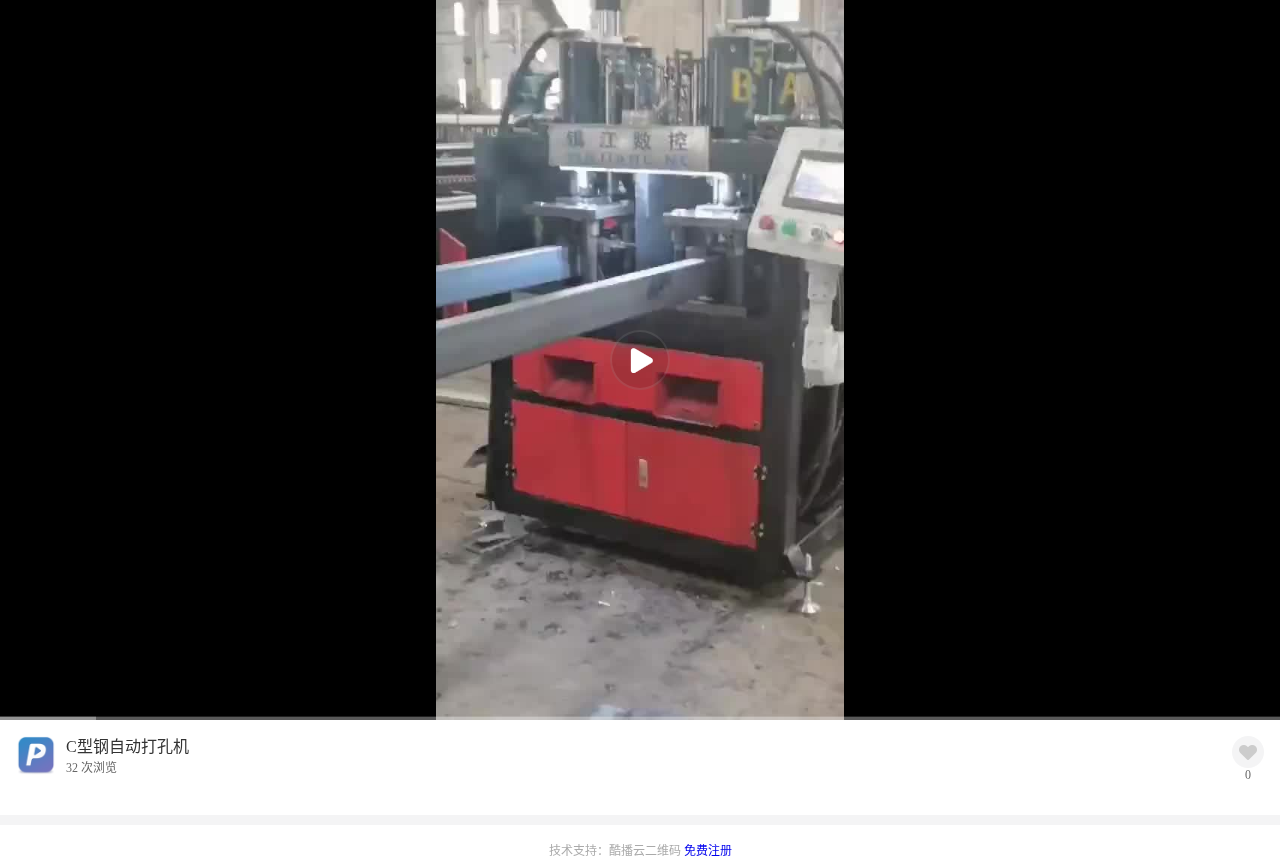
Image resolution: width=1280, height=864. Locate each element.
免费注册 (708, 851)
